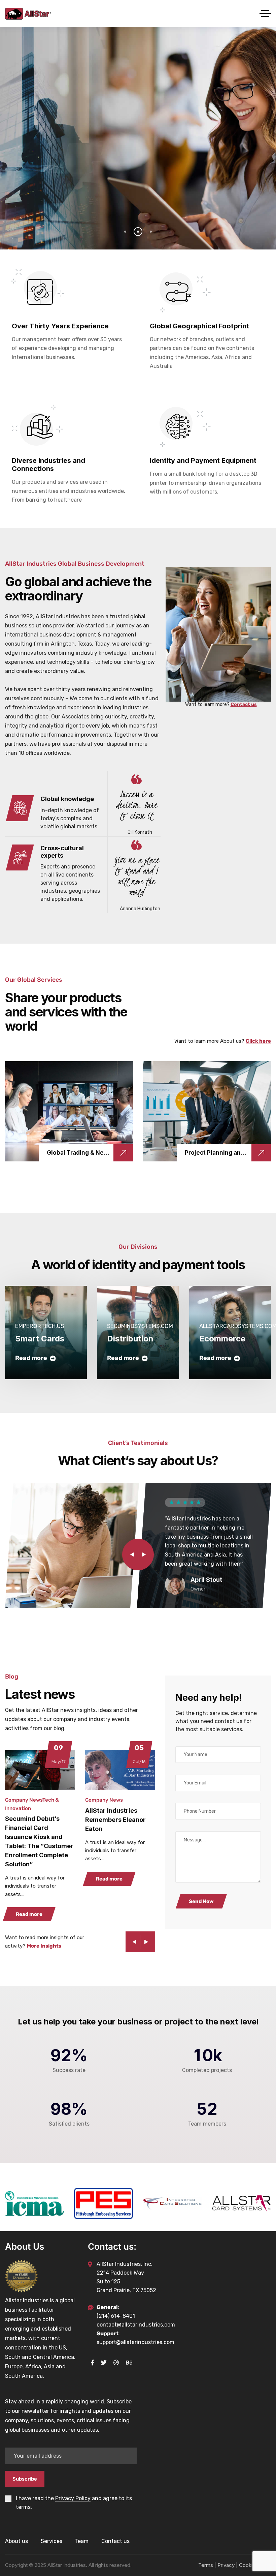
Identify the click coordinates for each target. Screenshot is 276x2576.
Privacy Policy (73, 2498)
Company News (24, 1800)
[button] (145, 1555)
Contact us (244, 704)
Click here (258, 1041)
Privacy (226, 2565)
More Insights (44, 1946)
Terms (206, 2565)
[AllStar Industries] (28, 14)
